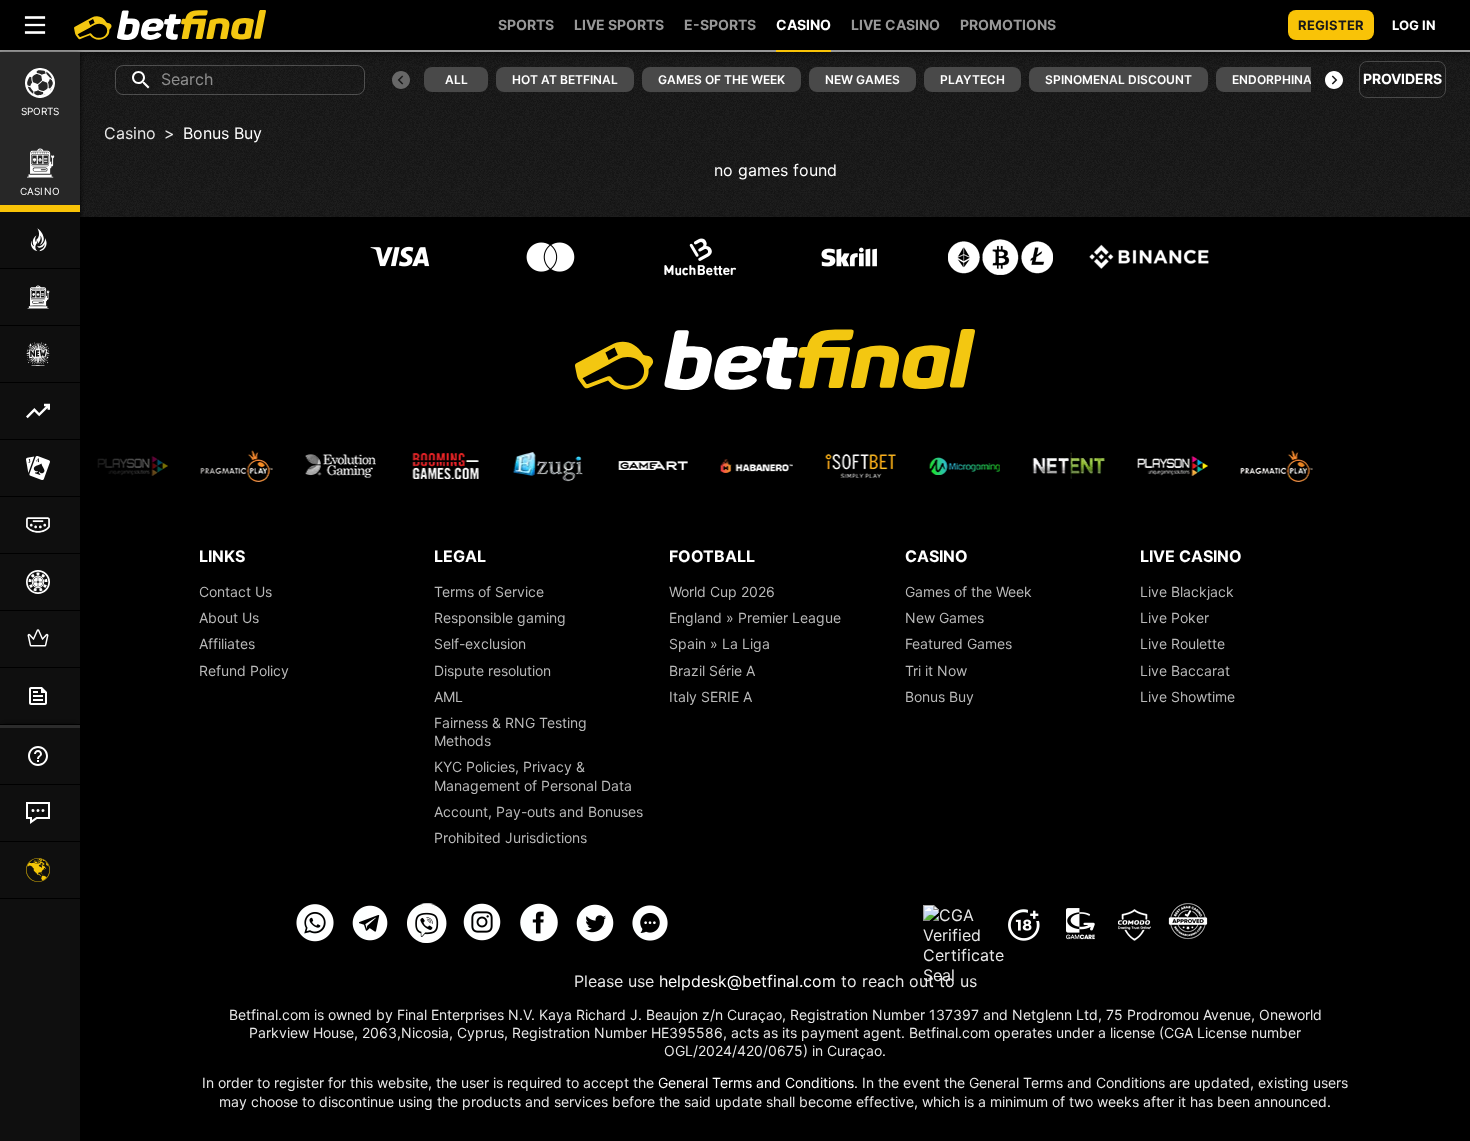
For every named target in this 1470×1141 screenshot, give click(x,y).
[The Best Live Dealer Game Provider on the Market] (116, 466)
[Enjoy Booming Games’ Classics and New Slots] (220, 466)
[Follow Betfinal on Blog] (651, 937)
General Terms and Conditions (756, 1082)
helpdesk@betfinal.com (747, 981)
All (456, 79)
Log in (1414, 25)
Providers (1402, 78)
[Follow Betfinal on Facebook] (539, 937)
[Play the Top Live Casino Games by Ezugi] (1364, 466)
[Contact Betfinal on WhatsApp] (315, 937)
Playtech (972, 79)
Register (1331, 25)
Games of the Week (721, 79)
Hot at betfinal (565, 79)
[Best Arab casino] (1187, 925)
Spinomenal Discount (1118, 79)
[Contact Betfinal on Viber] (427, 937)
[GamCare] (1079, 925)
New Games (862, 79)
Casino (130, 133)
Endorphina (1272, 79)
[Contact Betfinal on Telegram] (371, 937)
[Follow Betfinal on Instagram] (483, 937)
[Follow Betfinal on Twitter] (595, 937)
